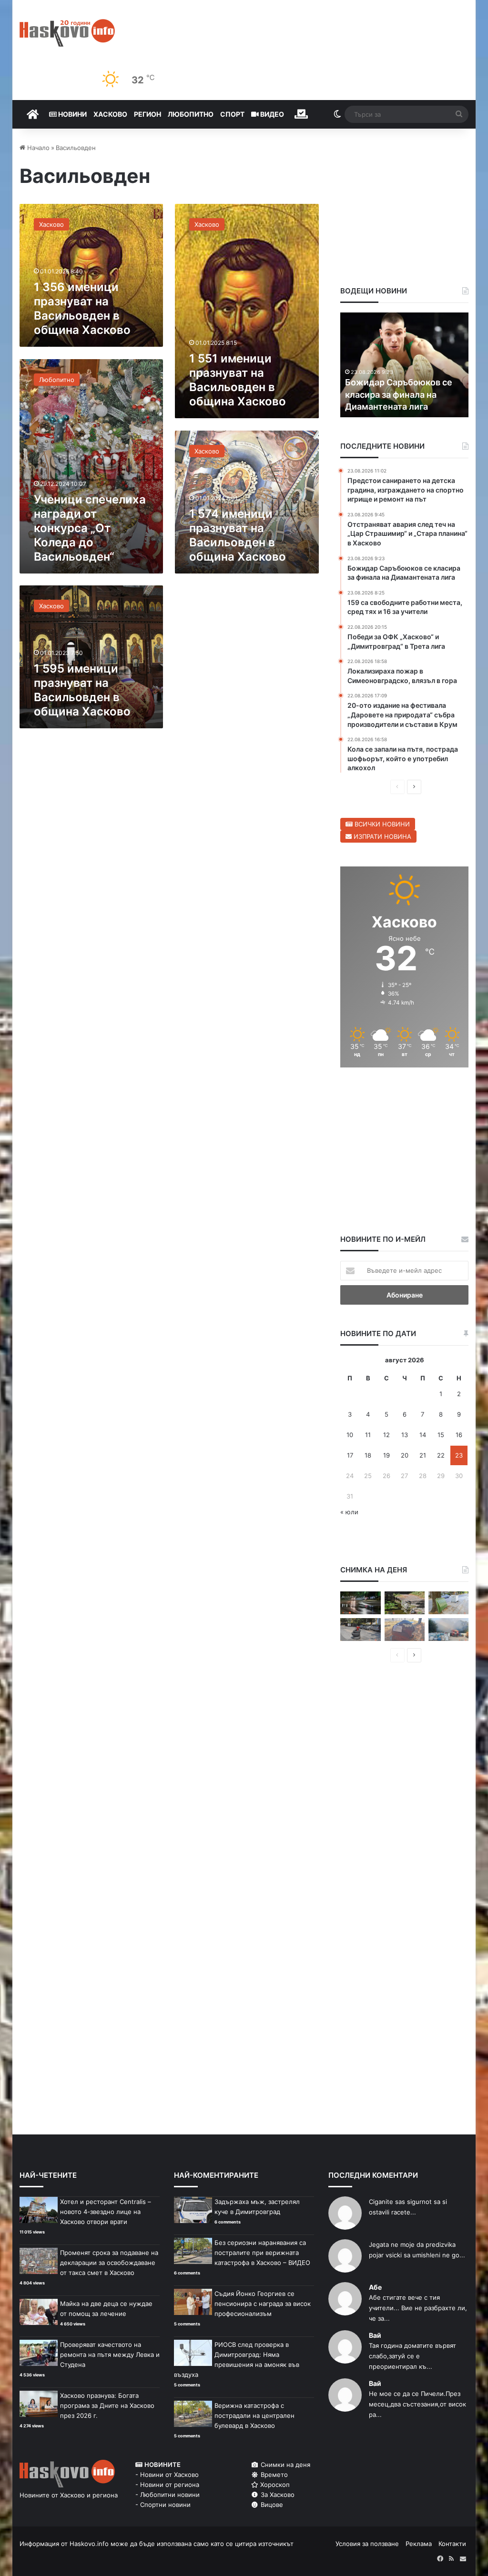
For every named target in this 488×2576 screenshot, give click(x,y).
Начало (37, 148)
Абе (375, 2287)
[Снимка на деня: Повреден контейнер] (448, 1603)
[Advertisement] (247, 677)
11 (368, 1435)
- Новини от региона (167, 2485)
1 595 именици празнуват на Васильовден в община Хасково (82, 690)
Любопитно (191, 114)
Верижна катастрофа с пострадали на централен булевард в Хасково (254, 2415)
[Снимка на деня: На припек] (405, 1603)
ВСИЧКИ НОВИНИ (381, 824)
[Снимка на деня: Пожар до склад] (448, 1630)
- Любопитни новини (168, 2495)
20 (405, 1455)
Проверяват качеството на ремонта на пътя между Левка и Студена (110, 2355)
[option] (405, 365)
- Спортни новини (163, 2505)
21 (423, 1455)
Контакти (452, 2544)
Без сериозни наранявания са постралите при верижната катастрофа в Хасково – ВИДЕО (262, 2253)
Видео (271, 114)
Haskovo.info (89, 2544)
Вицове (271, 2505)
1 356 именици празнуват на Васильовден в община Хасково (82, 308)
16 (459, 1435)
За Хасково (277, 2495)
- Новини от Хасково (167, 2475)
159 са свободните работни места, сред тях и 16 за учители (403, 394)
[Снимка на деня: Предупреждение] (405, 1630)
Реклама (419, 2544)
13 (405, 1435)
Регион (147, 114)
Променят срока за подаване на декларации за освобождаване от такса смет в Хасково (109, 2263)
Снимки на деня (285, 2465)
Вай (375, 2335)
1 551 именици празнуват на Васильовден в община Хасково (238, 380)
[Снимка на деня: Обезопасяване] (360, 1630)
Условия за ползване (367, 2544)
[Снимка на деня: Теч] (360, 1603)
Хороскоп (274, 2485)
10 (350, 1435)
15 (441, 1435)
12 (386, 1435)
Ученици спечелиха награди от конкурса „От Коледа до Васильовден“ (90, 528)
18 (368, 1455)
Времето (273, 2475)
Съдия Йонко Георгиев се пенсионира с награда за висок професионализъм (263, 2304)
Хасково (110, 114)
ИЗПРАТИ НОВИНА (381, 836)
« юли (349, 1512)
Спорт (232, 114)
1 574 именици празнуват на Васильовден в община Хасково (238, 535)
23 (459, 1455)
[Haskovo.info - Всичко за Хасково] (67, 33)
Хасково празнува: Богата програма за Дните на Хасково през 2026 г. (107, 2405)
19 (386, 1455)
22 (441, 1455)
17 (350, 1455)
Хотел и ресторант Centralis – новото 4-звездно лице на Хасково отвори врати (106, 2212)
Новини (72, 114)
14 (423, 1435)
